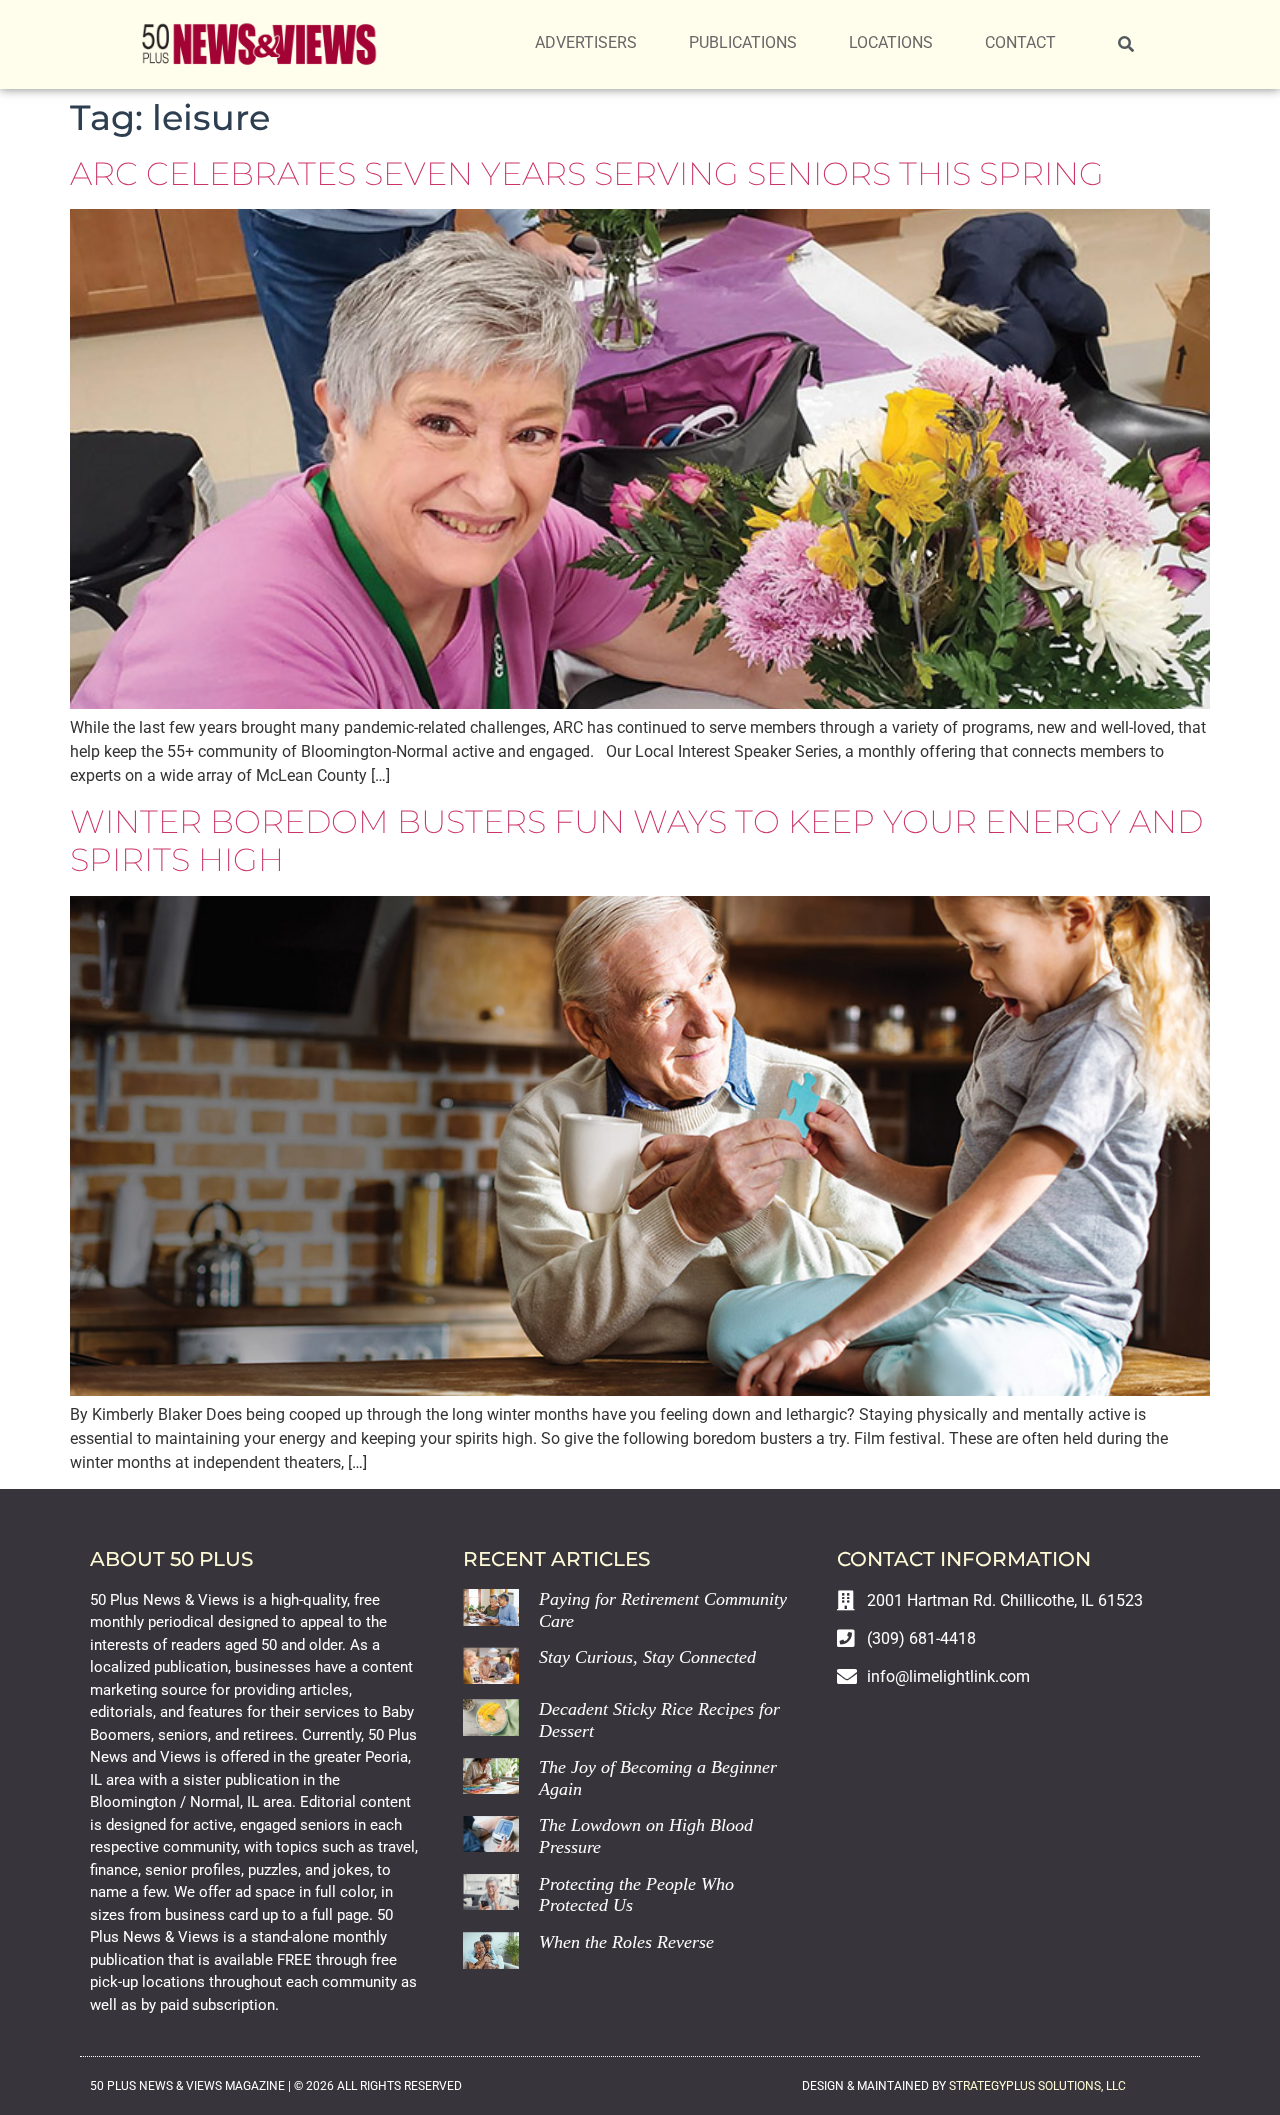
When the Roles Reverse (626, 1942)
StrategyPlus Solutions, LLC (1037, 2086)
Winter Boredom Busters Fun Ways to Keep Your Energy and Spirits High (636, 840)
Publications (743, 42)
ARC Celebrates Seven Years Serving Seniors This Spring (587, 173)
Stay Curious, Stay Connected (647, 1657)
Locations (891, 42)
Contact (1020, 42)
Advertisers (586, 42)
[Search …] (1126, 45)
